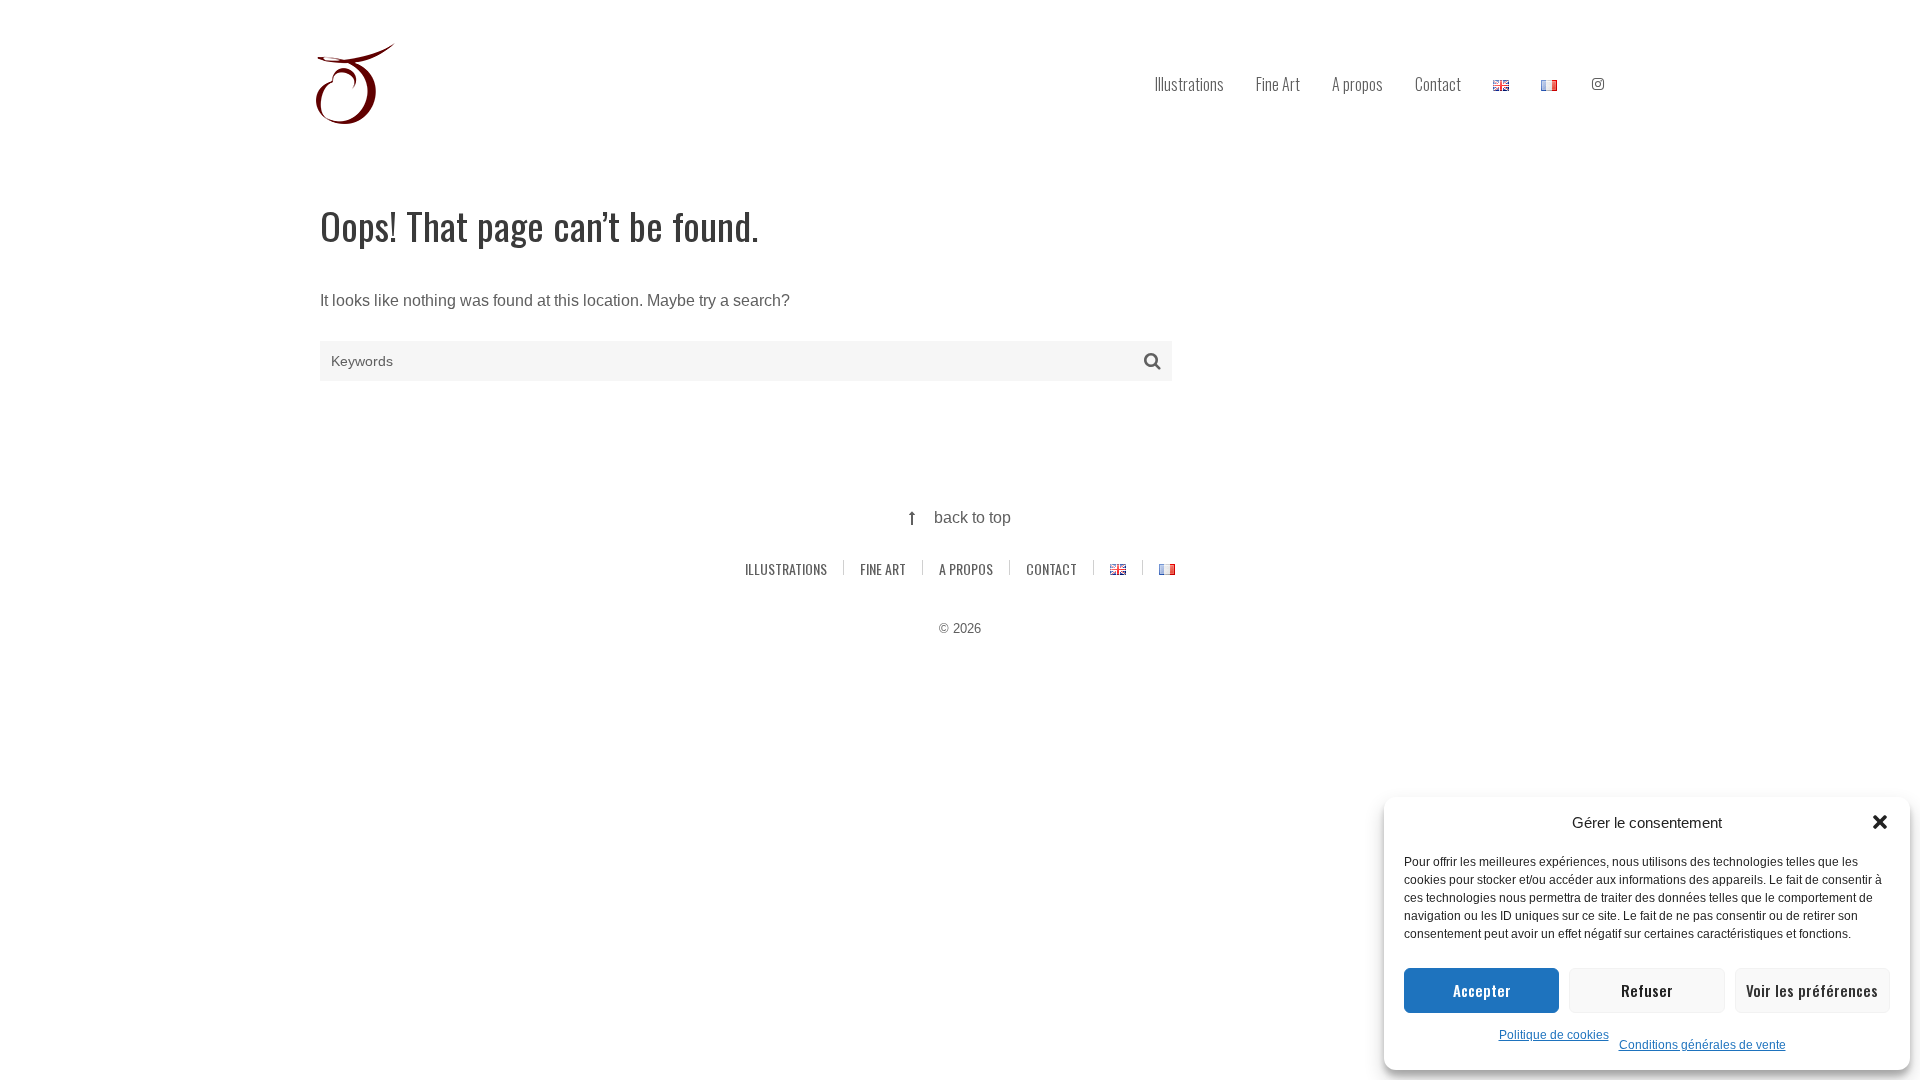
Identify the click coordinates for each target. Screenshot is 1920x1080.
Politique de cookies (1554, 1035)
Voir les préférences (1812, 990)
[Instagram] (1598, 85)
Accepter (1482, 990)
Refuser (1647, 990)
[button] (1880, 822)
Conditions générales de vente (1702, 1045)
